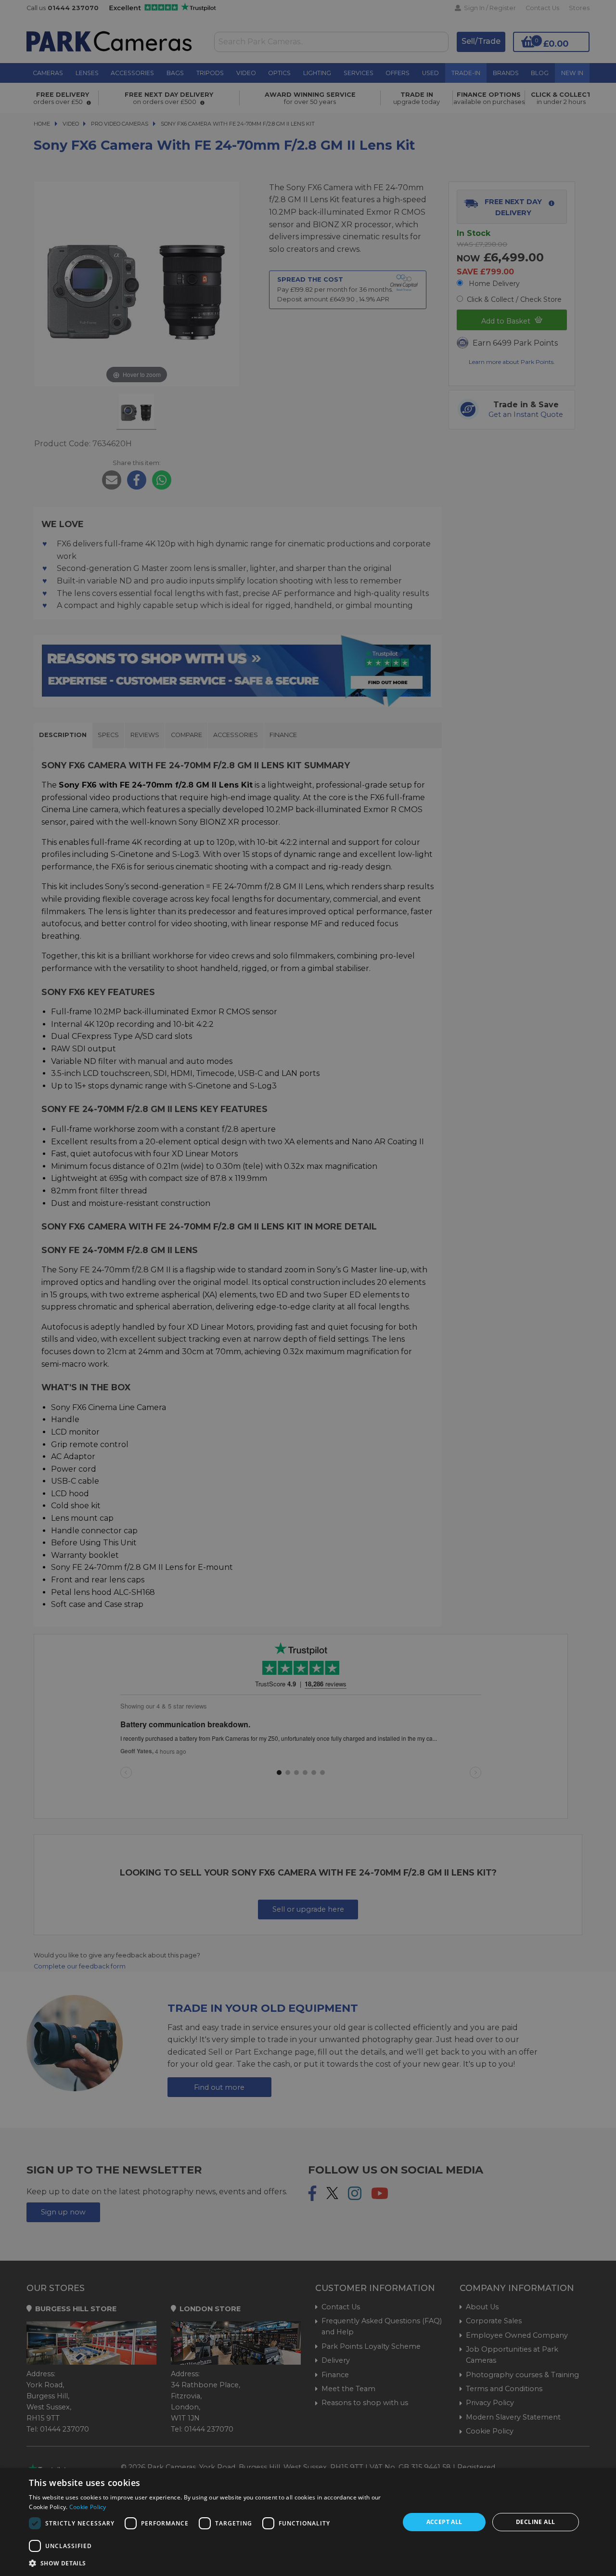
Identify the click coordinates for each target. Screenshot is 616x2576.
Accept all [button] (444, 2522)
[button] (209, 2563)
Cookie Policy (88, 2507)
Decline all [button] (535, 2522)
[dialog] (308, 2522)
